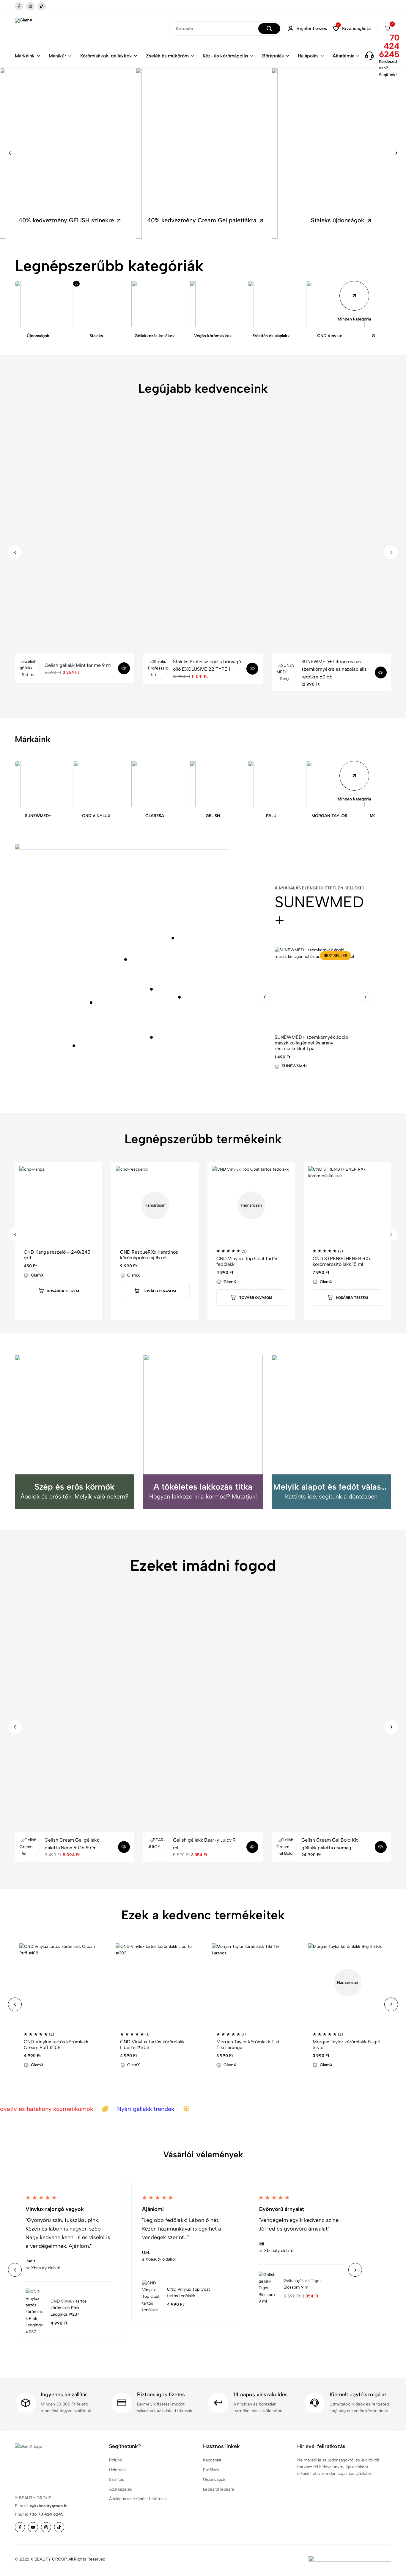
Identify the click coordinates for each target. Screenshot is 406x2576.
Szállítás (117, 2479)
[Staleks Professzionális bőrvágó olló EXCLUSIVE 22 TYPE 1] (158, 669)
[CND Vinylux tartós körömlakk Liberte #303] (155, 1983)
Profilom (211, 2470)
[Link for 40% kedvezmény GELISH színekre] (67, 153)
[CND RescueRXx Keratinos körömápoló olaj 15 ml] (155, 1205)
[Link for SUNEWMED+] (38, 784)
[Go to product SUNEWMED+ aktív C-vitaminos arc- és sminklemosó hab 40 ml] (91, 1003)
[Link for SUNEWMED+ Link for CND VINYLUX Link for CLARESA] (155, 784)
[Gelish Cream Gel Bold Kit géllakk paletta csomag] (287, 1847)
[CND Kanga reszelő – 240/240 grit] (59, 1205)
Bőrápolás (273, 56)
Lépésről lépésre (219, 2489)
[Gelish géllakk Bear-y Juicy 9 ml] (158, 1847)
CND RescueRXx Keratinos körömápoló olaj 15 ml (149, 1255)
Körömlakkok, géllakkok (106, 56)
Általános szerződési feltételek (138, 2499)
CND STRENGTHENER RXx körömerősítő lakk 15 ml (342, 1261)
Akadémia (343, 56)
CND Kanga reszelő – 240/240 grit (57, 1255)
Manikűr (58, 56)
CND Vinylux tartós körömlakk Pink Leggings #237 (69, 2308)
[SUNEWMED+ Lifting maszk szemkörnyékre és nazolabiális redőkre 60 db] (287, 672)
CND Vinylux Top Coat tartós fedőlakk (247, 1261)
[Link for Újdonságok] (38, 304)
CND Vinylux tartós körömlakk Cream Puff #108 (56, 2045)
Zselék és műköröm (167, 56)
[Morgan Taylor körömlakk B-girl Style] (347, 1983)
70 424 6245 (389, 46)
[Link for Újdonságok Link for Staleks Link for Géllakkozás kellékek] (155, 304)
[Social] (20, 2527)
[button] (352, 29)
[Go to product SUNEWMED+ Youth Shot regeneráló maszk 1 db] (74, 1046)
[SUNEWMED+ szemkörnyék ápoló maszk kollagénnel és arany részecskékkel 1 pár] (315, 987)
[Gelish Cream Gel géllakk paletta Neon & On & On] (30, 1847)
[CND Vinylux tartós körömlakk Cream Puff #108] (59, 1983)
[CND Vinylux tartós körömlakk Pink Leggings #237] (35, 2312)
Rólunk (115, 2460)
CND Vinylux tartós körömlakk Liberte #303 (152, 2045)
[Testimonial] (106, 2312)
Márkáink (25, 56)
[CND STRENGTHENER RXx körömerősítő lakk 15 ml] (347, 1205)
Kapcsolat (212, 2460)
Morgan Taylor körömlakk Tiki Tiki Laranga (248, 2045)
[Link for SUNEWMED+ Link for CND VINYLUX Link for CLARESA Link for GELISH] (213, 784)
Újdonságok (214, 2479)
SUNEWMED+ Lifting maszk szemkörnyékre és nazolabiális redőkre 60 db (334, 669)
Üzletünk (117, 2470)
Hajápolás (308, 56)
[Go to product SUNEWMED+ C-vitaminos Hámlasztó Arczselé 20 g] (179, 997)
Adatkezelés (121, 2489)
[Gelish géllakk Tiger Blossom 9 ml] (268, 2288)
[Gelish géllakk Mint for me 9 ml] (30, 668)
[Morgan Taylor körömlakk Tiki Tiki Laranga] (251, 1983)
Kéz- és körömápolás (225, 56)
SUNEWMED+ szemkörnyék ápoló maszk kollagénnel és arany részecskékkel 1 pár (311, 1043)
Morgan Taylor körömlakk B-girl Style (347, 2045)
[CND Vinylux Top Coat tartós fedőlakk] (251, 1205)
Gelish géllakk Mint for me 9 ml (78, 665)
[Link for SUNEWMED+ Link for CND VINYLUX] (96, 784)
